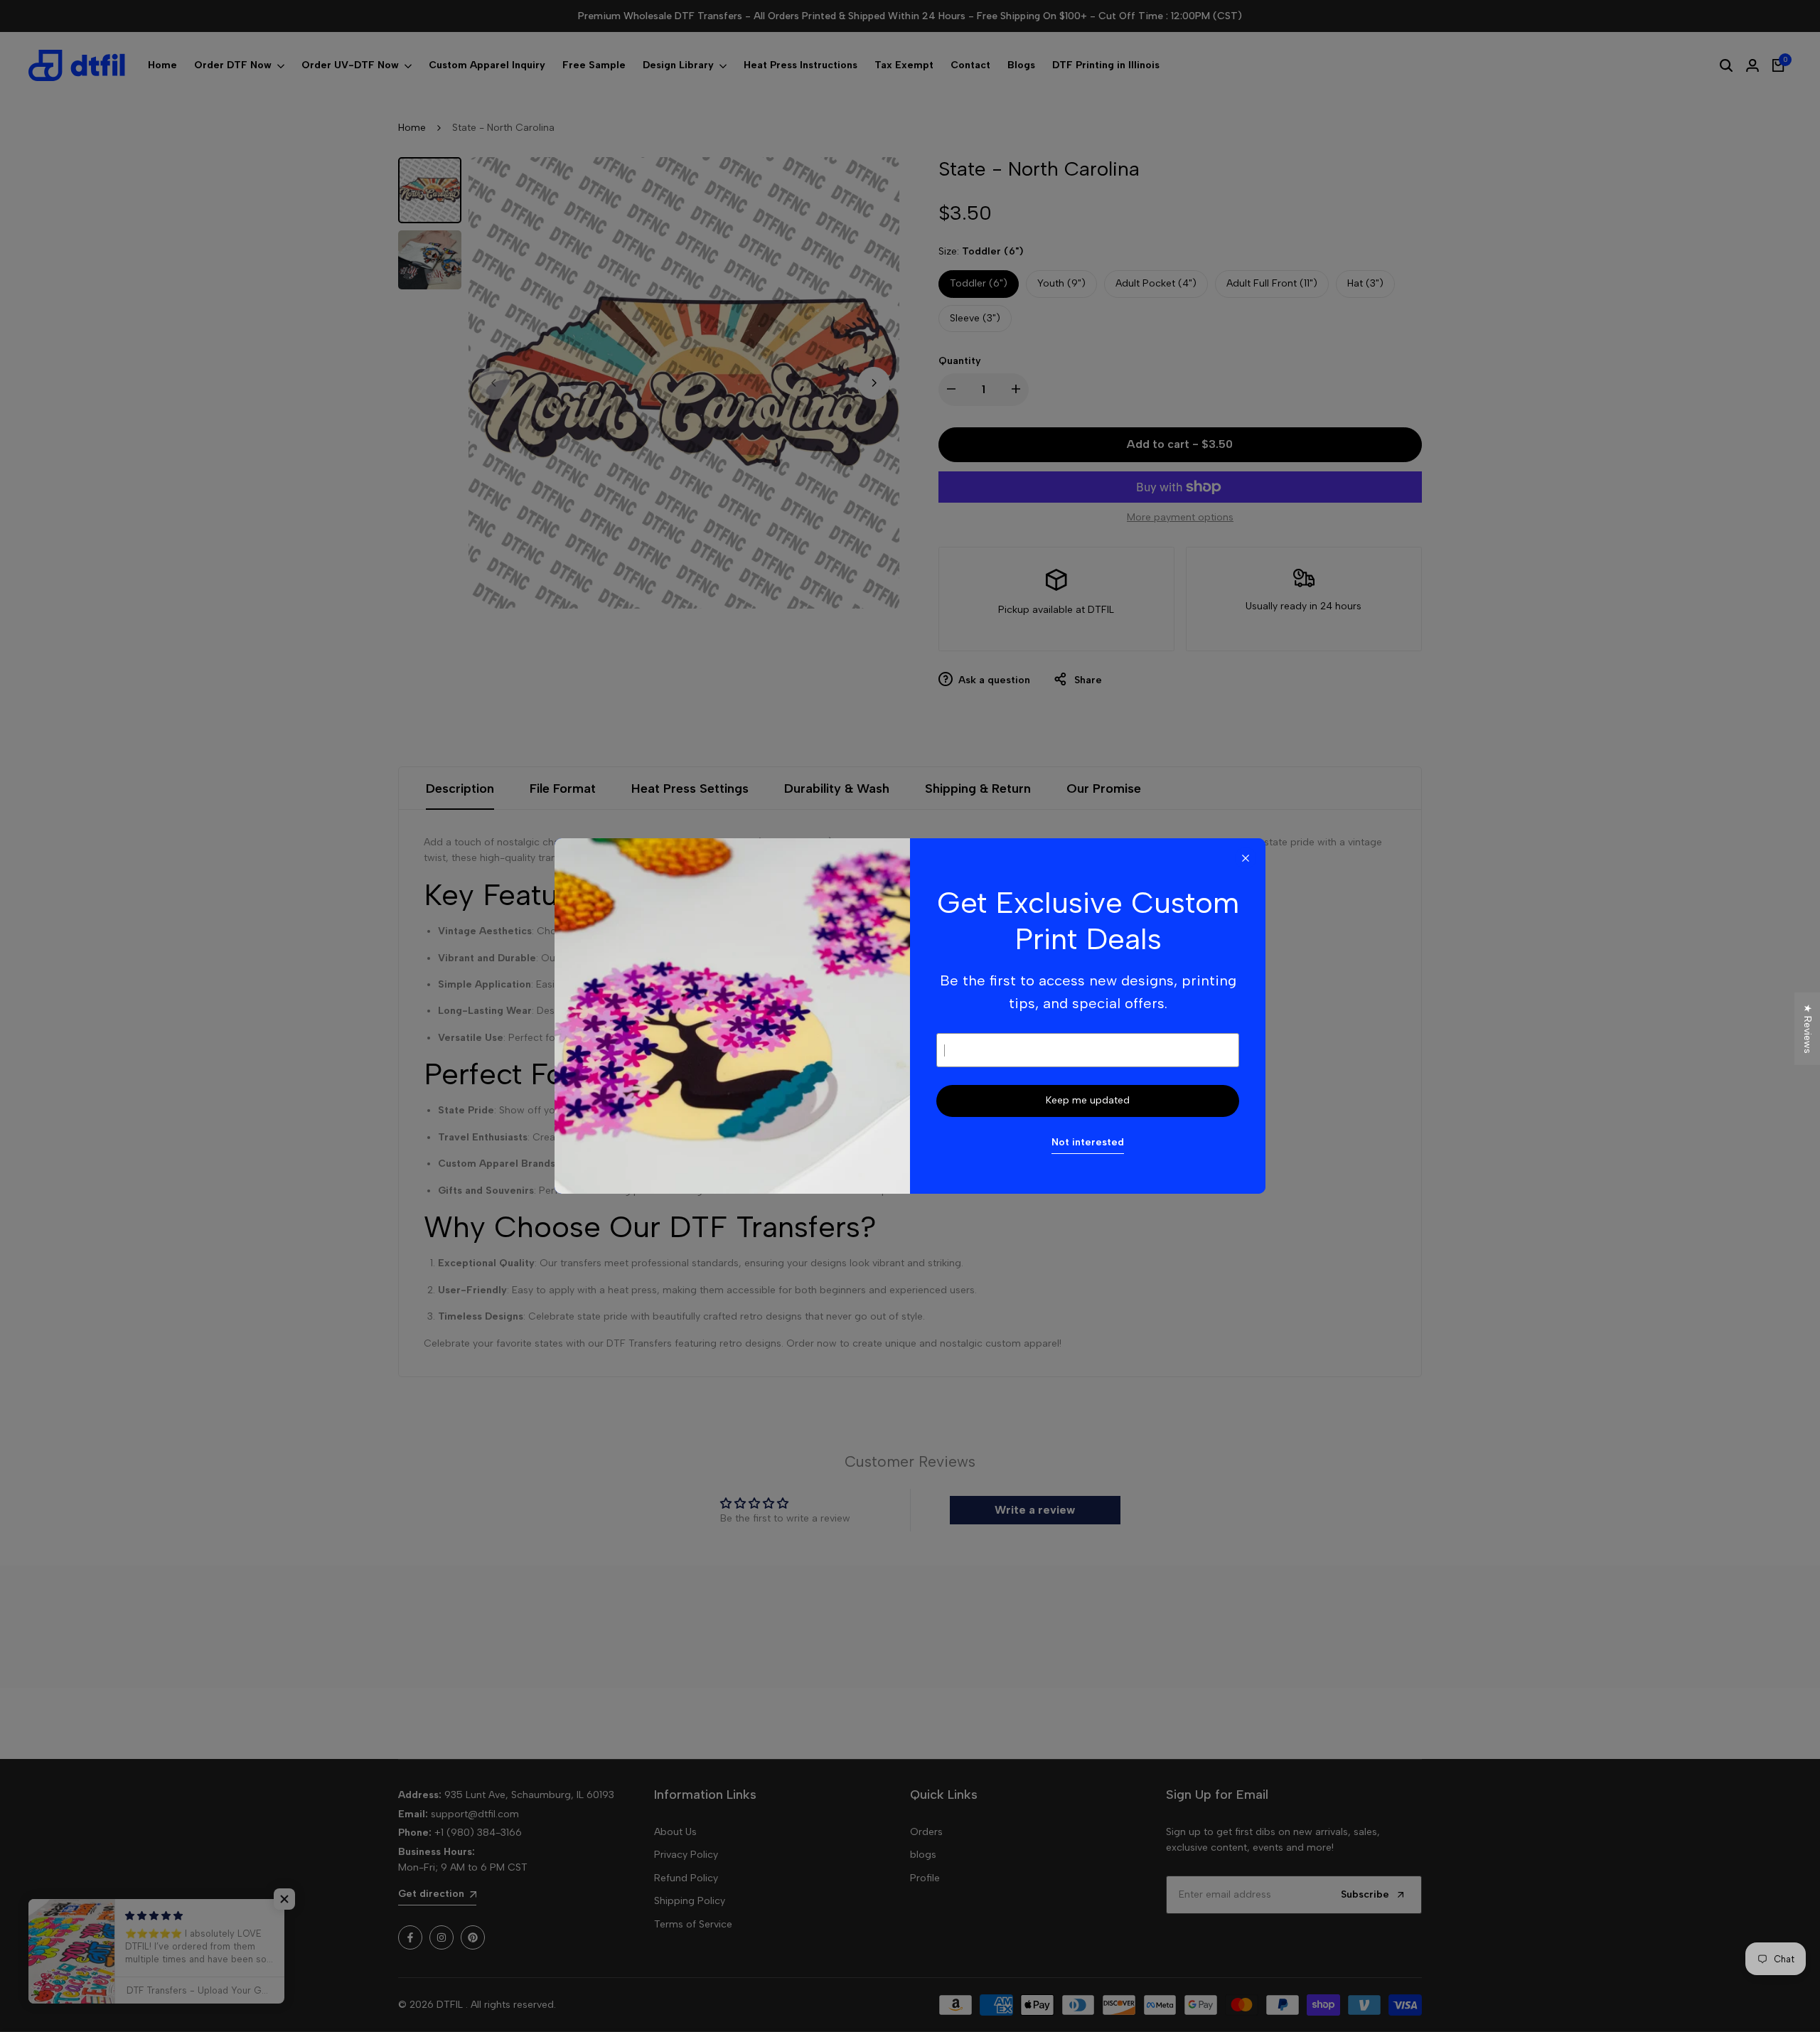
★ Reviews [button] (1808, 1029)
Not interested (1088, 1142)
